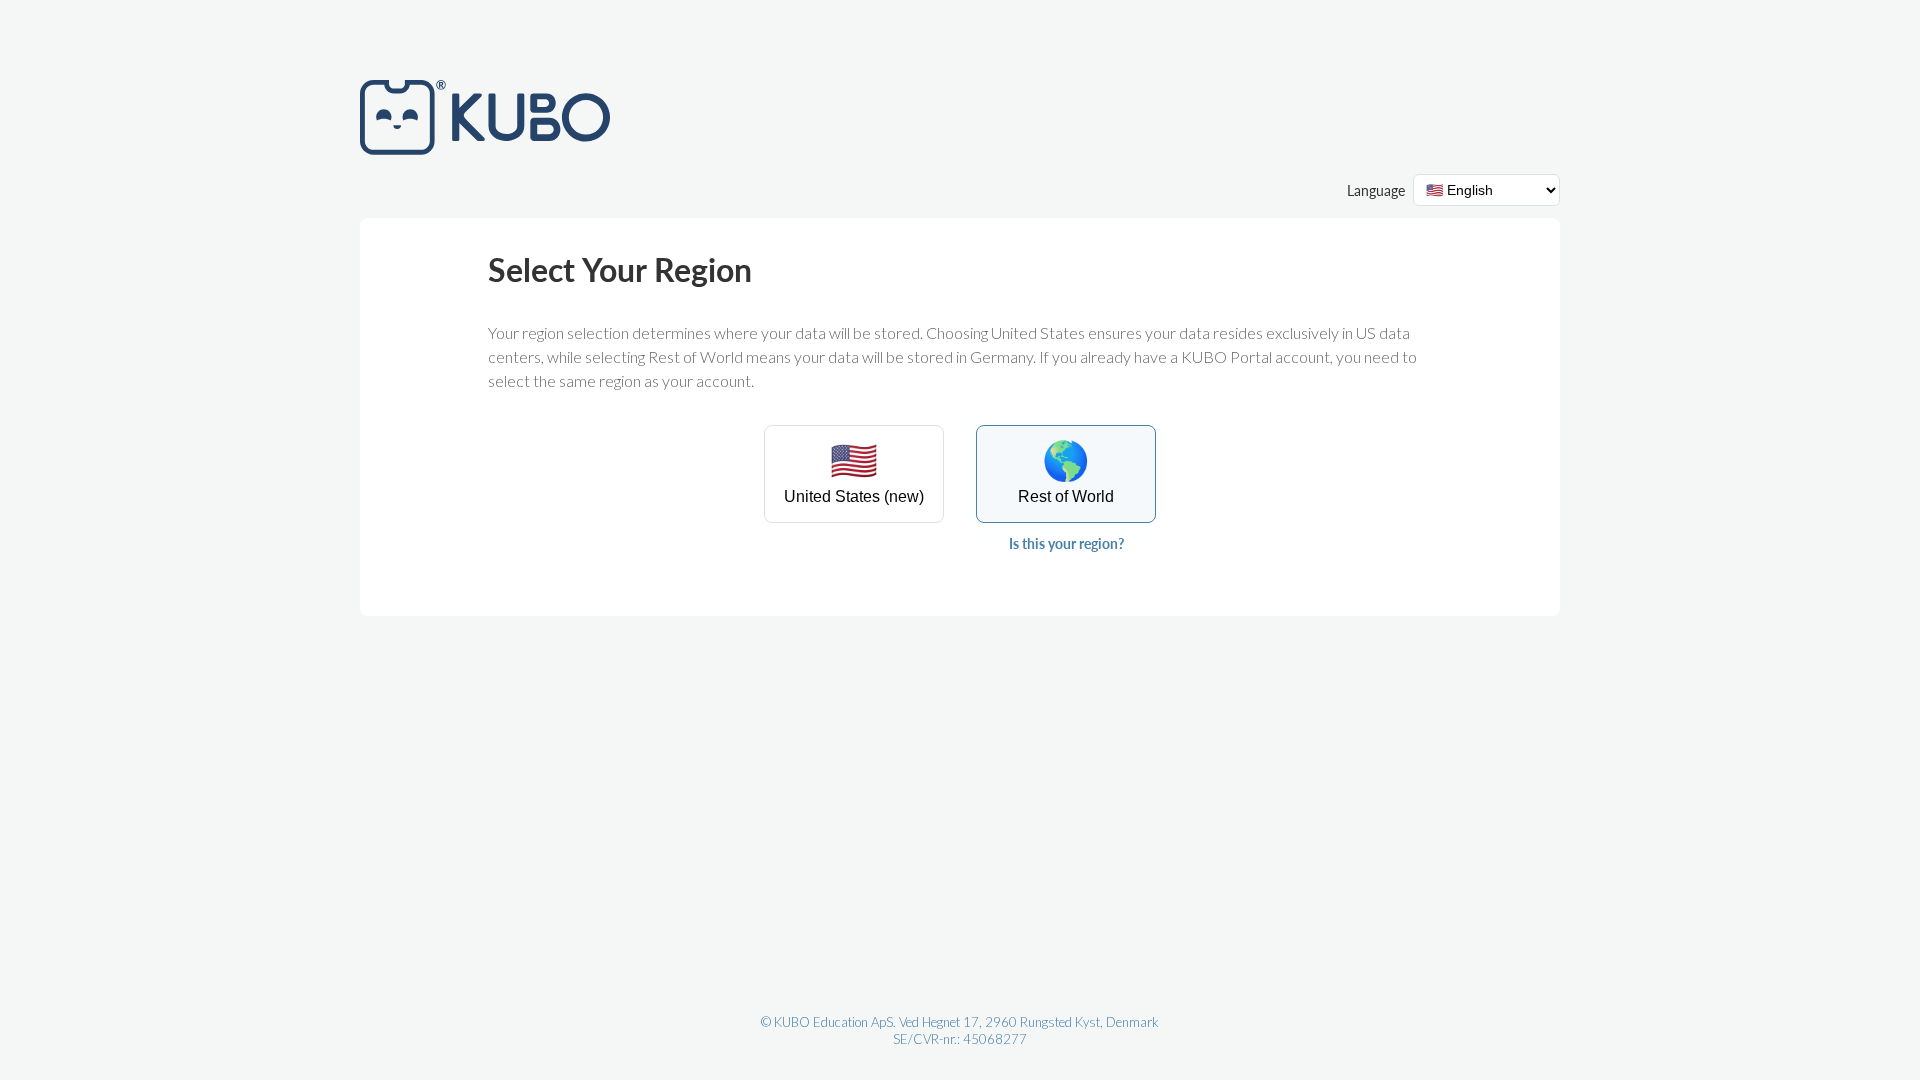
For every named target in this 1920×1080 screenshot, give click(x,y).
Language (1376, 190)
